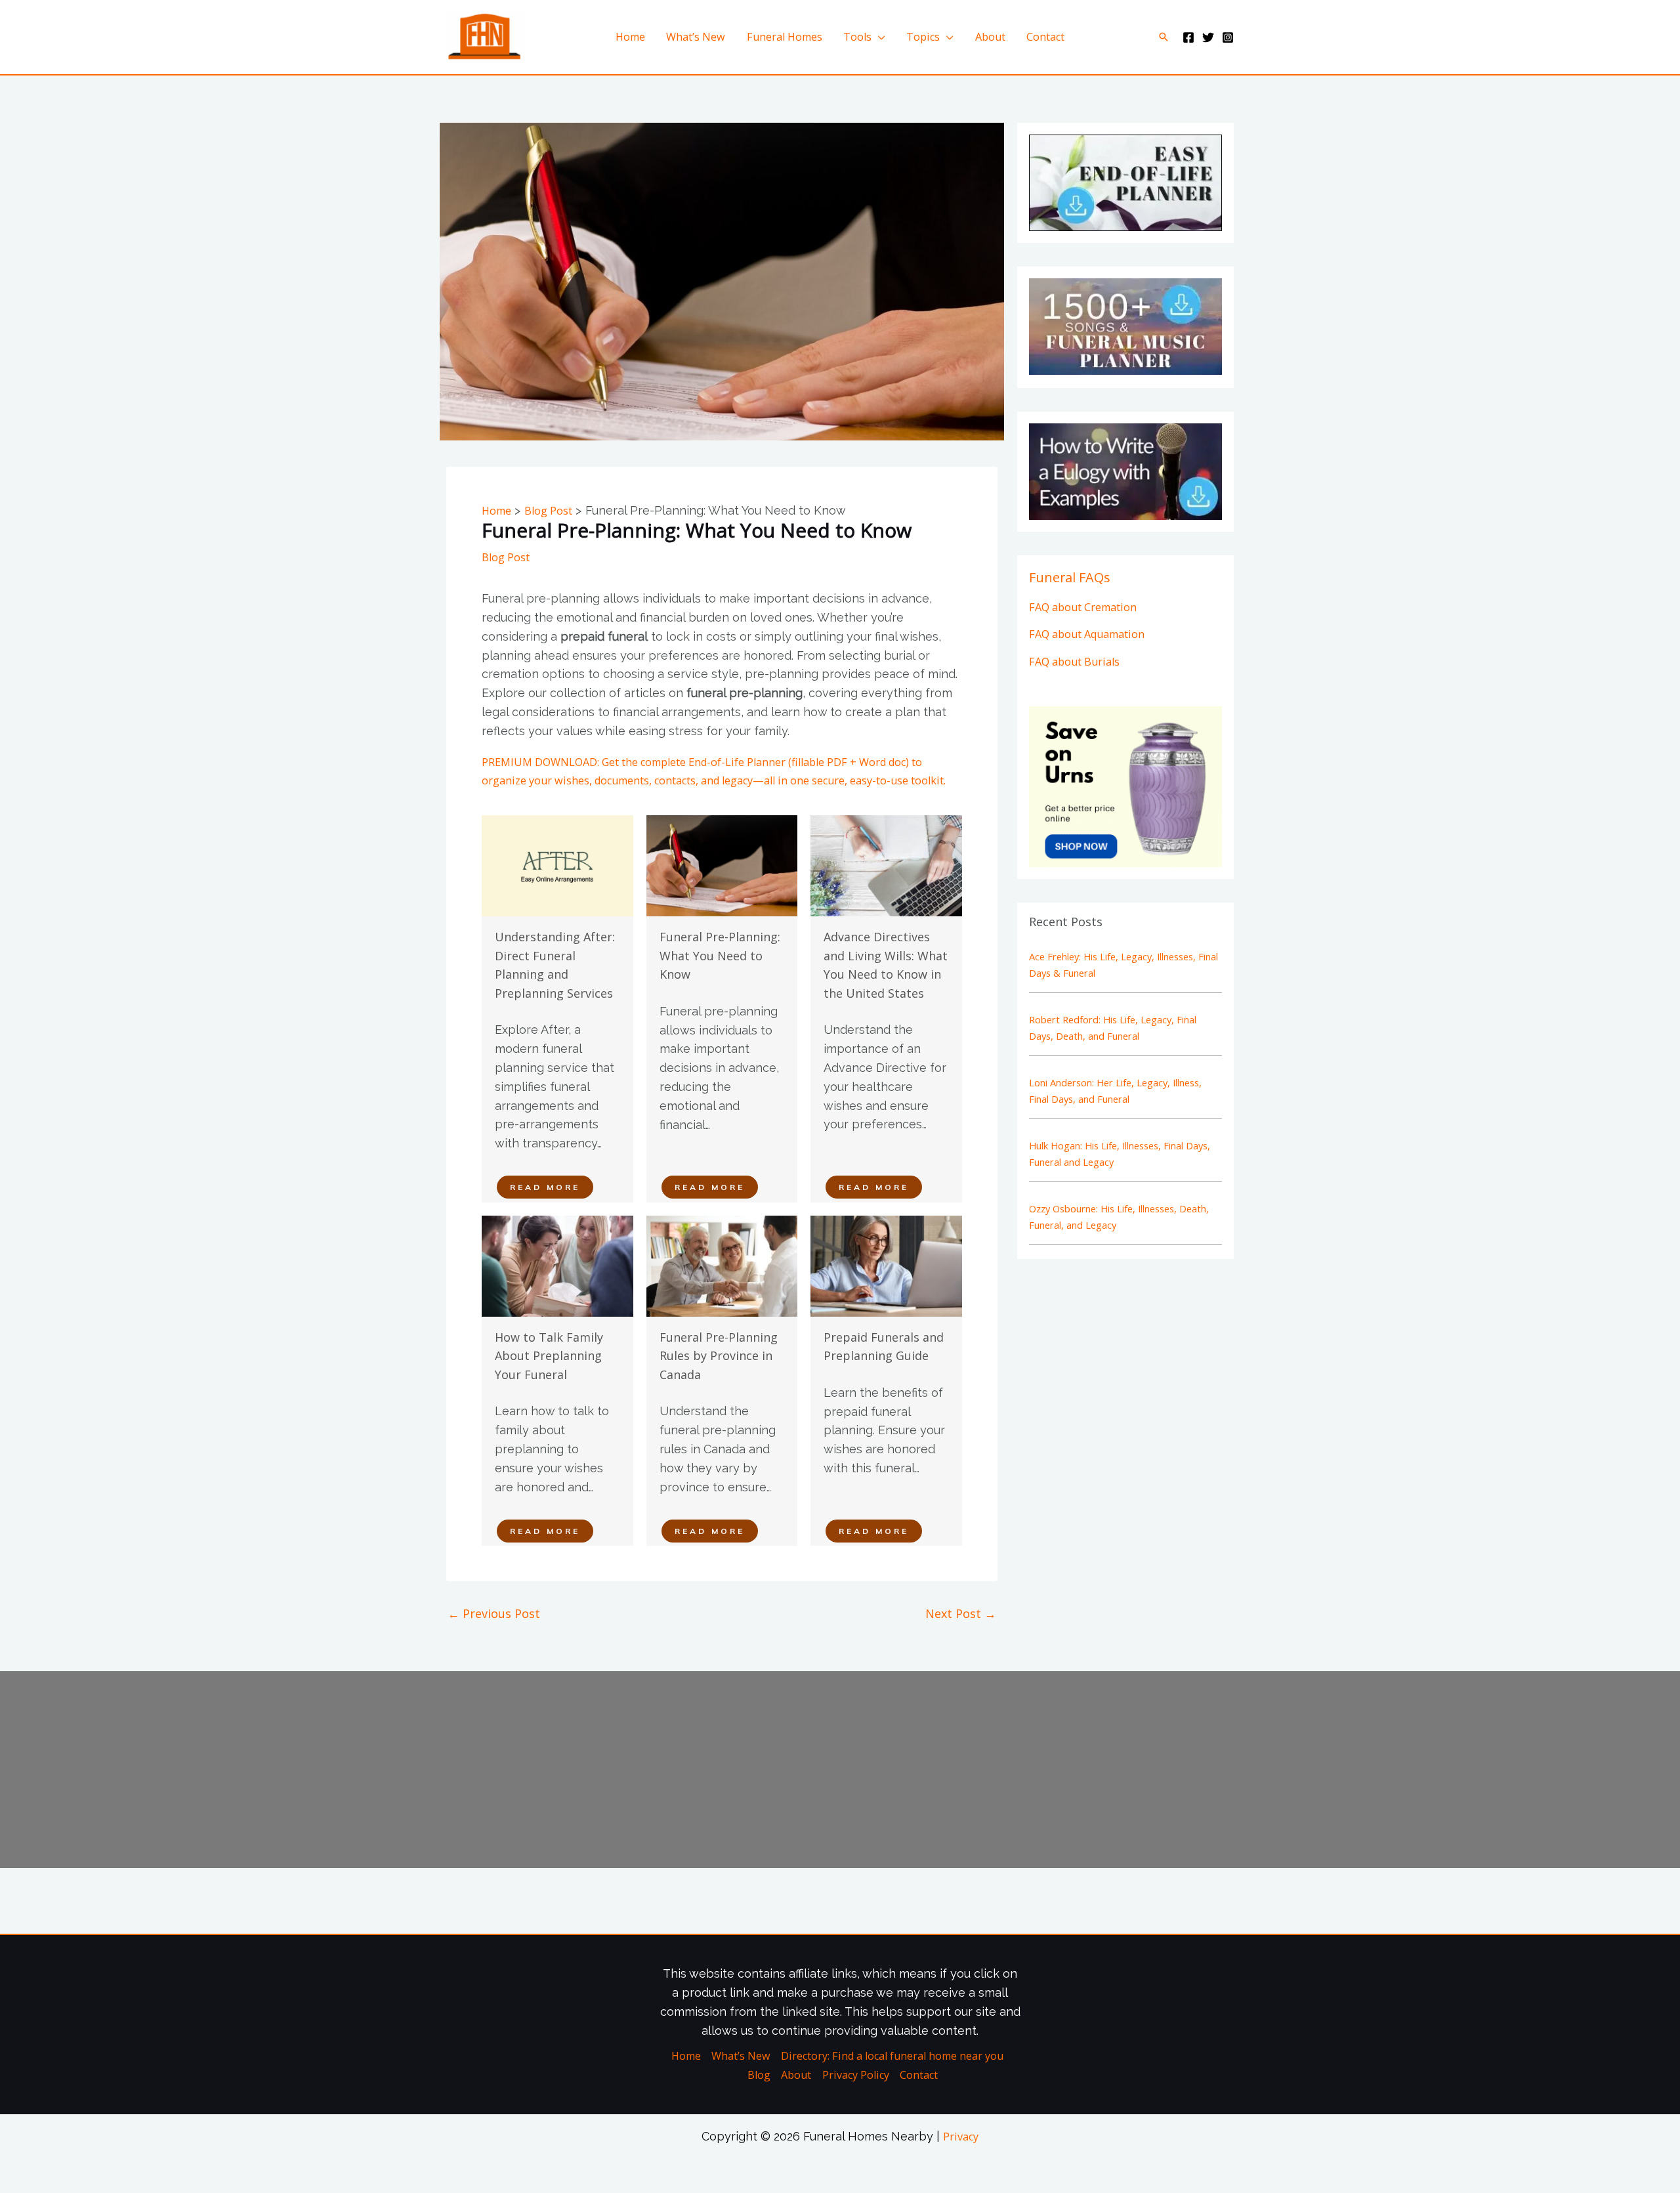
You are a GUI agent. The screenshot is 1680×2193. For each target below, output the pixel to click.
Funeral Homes (785, 37)
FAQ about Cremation (1083, 607)
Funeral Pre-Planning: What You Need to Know (720, 955)
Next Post (961, 1613)
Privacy (961, 2137)
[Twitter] (1208, 37)
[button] (1164, 37)
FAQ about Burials (1074, 662)
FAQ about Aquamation (1087, 634)
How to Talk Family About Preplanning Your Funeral (549, 1356)
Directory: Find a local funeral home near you (892, 2056)
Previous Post (494, 1613)
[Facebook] (1188, 37)
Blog (759, 2075)
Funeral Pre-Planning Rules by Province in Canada (719, 1356)
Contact (1045, 37)
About (990, 37)
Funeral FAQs (1070, 577)
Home (630, 37)
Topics (923, 37)
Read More (545, 1187)
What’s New (696, 37)
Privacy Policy (856, 2075)
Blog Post (506, 557)
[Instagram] (1228, 37)
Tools (857, 37)
